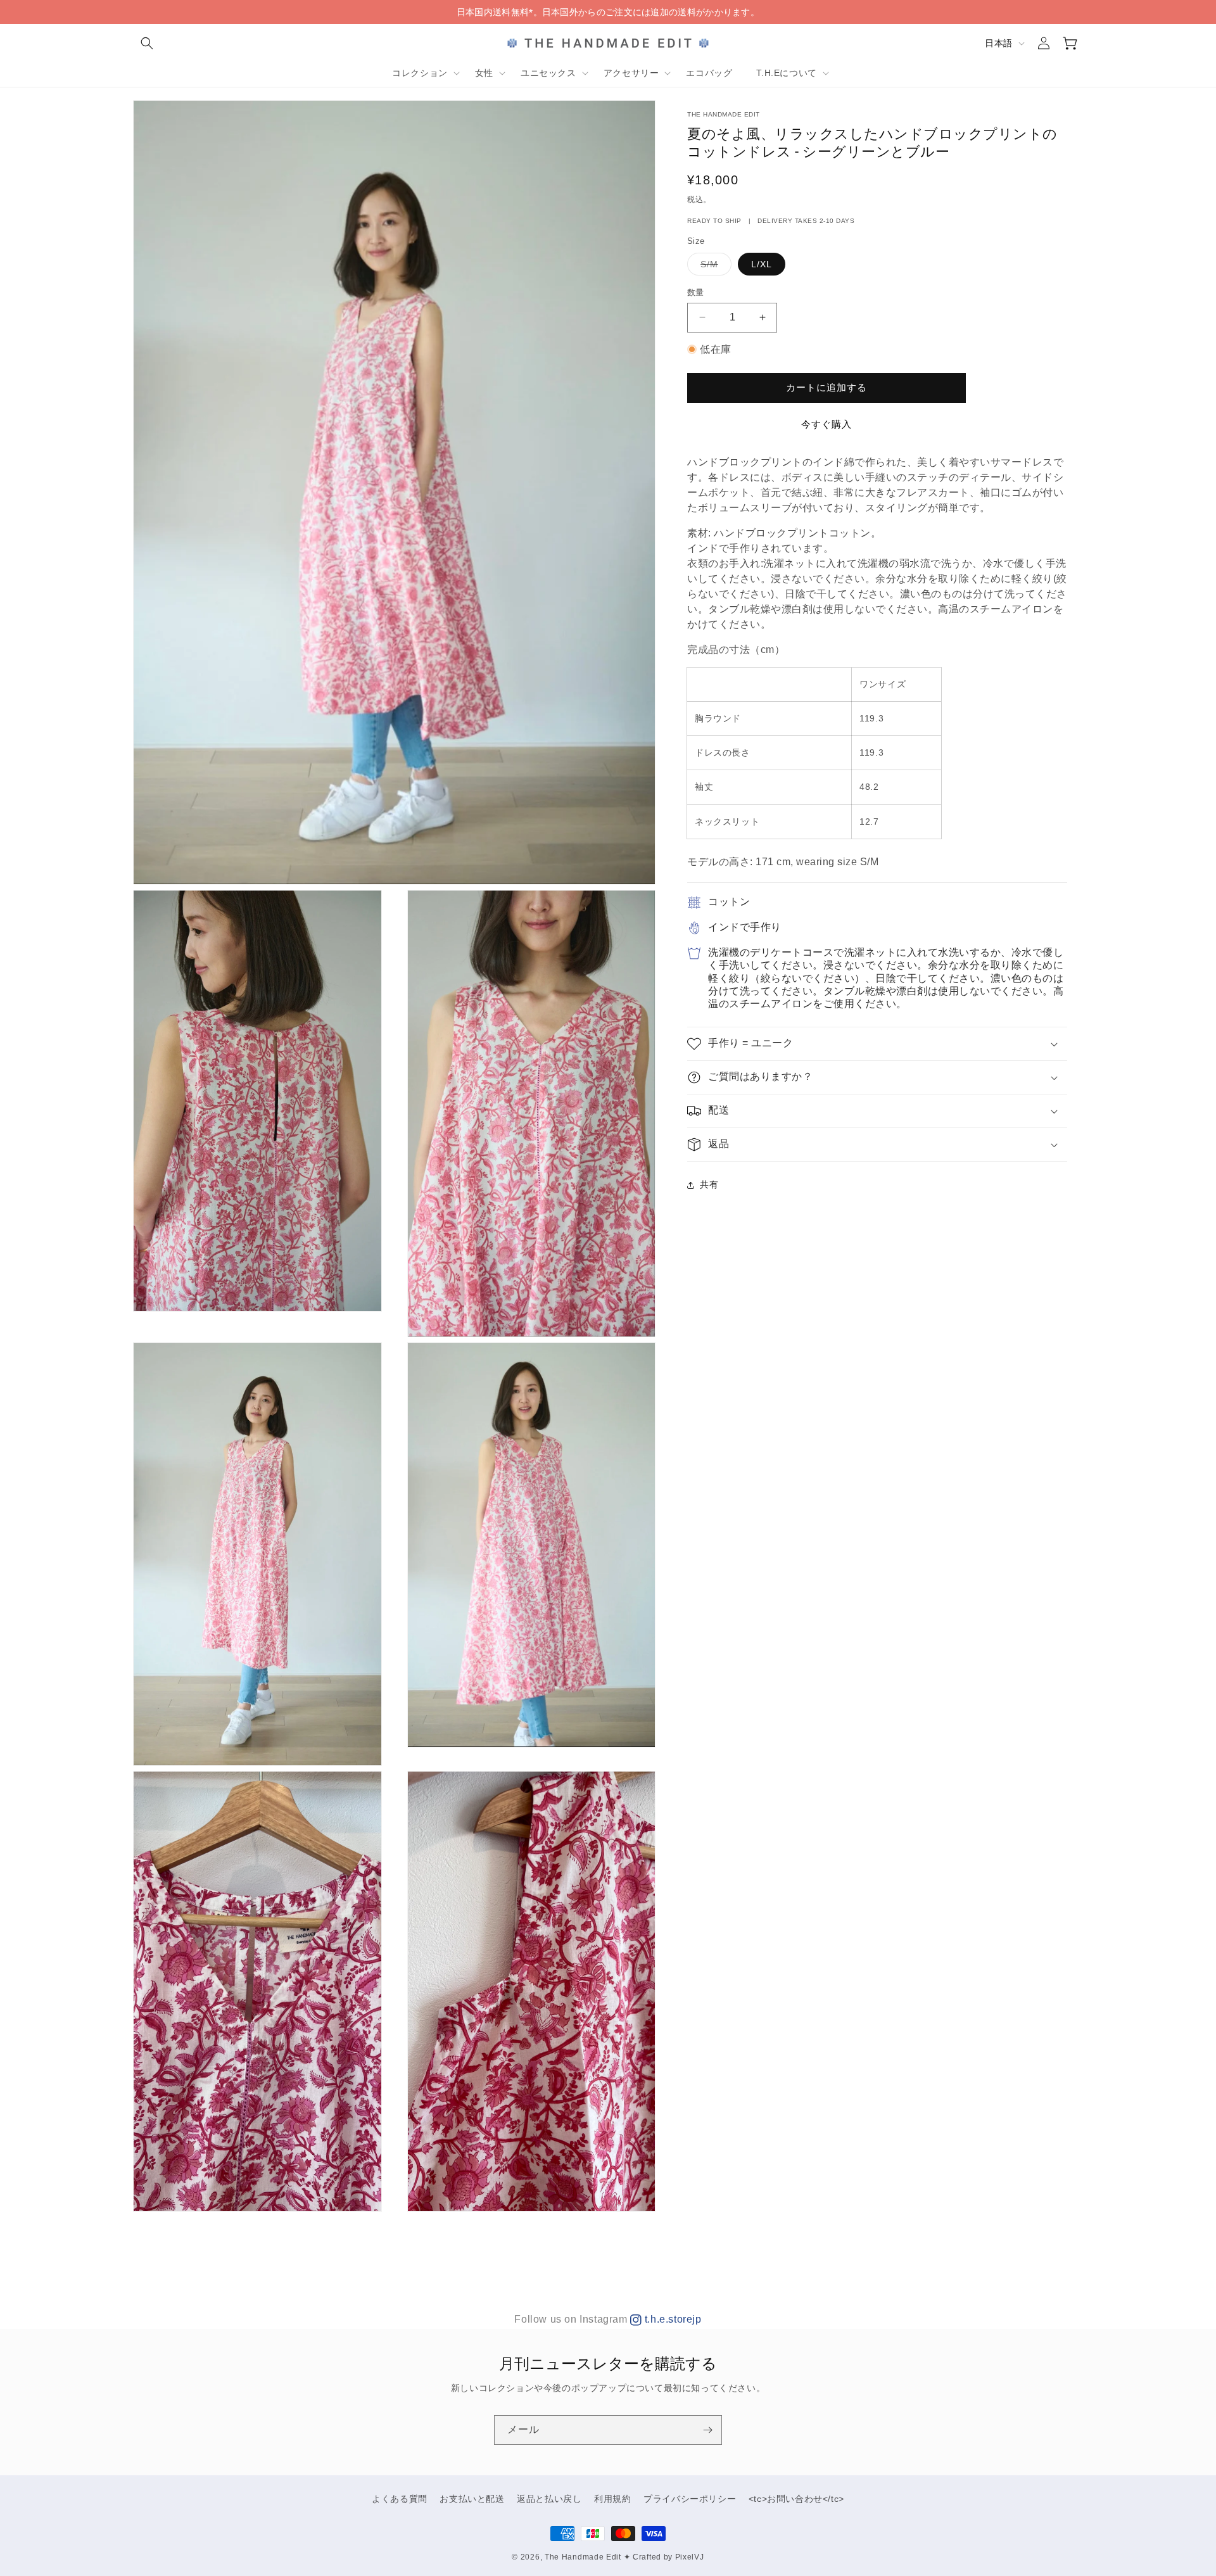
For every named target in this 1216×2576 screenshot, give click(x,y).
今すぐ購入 (826, 424)
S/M (714, 267)
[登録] (707, 2430)
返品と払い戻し (549, 2499)
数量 (696, 292)
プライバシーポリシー (690, 2499)
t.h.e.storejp (671, 2319)
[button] (147, 43)
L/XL (762, 264)
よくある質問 (400, 2499)
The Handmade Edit (583, 2557)
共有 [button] (709, 1184)
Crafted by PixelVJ (668, 2557)
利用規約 (612, 2499)
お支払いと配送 (472, 2499)
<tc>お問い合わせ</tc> (796, 2499)
